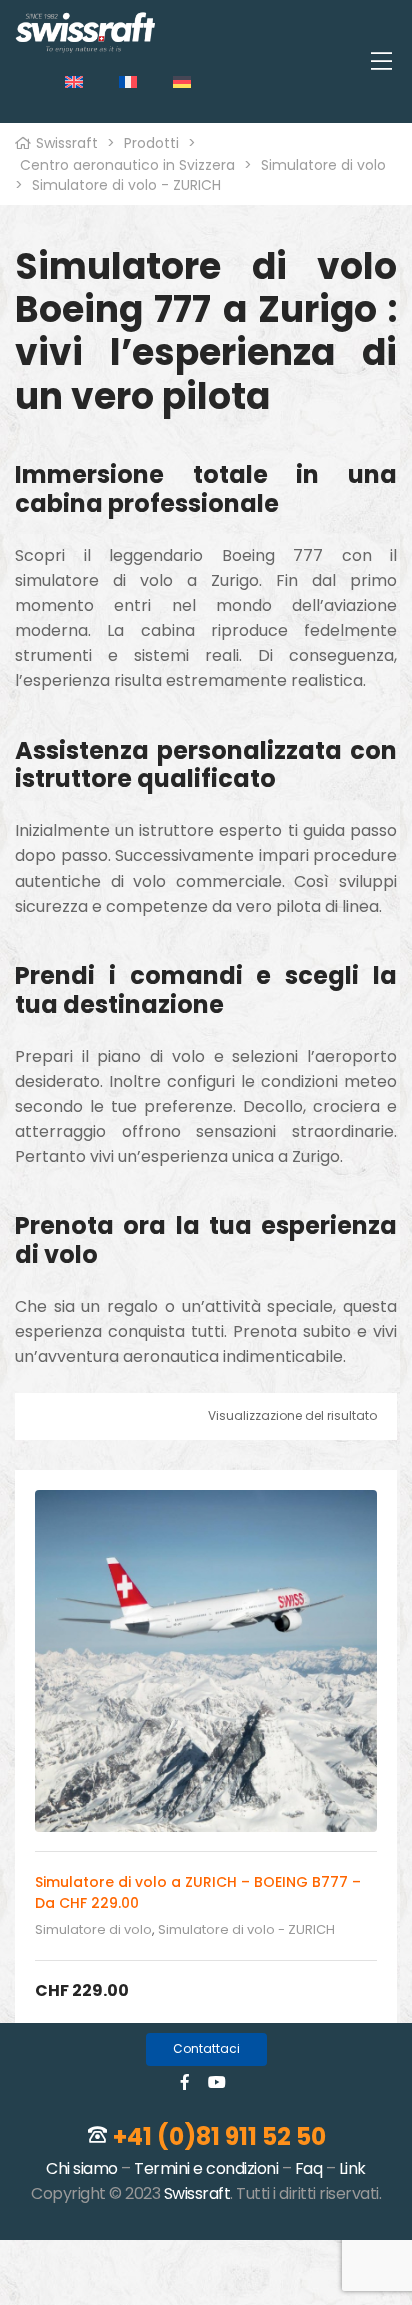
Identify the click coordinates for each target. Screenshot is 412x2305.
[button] (206, 2049)
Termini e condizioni (206, 2168)
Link (352, 2168)
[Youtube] (217, 2082)
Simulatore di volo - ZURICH (246, 1929)
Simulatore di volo (93, 1929)
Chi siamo (82, 2168)
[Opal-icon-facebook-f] (185, 2082)
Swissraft (197, 2193)
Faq (309, 2168)
